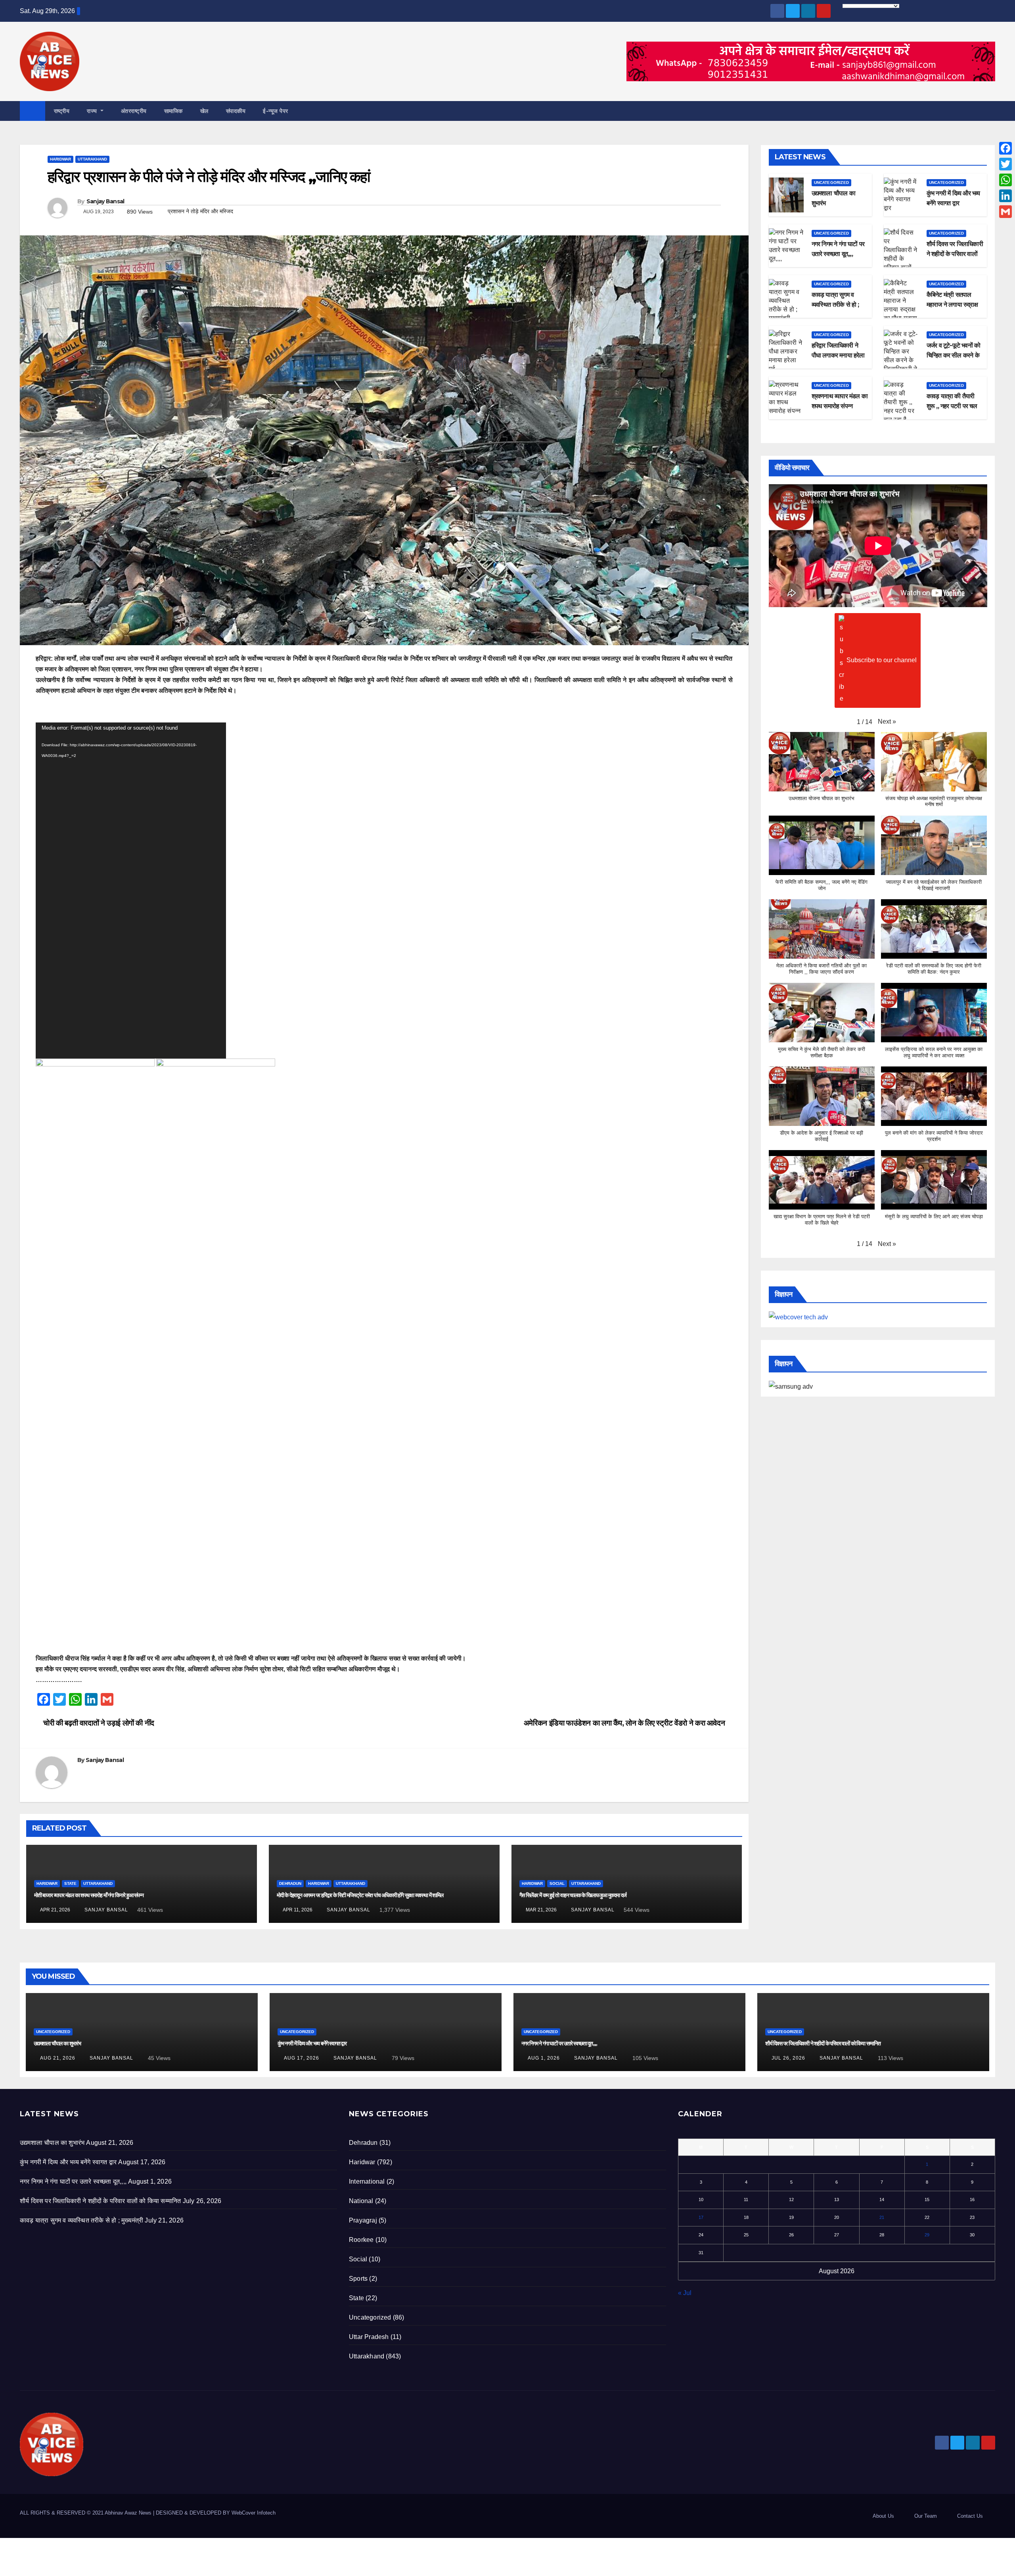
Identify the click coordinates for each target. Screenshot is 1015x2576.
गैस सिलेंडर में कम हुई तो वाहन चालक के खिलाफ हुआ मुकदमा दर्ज (573, 1895)
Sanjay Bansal (105, 201)
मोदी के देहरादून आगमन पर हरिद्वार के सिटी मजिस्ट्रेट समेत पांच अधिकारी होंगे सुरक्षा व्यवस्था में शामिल (360, 1895)
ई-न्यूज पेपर (276, 111)
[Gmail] (1005, 212)
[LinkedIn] (1005, 196)
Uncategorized (832, 182)
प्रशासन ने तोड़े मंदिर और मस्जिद (200, 211)
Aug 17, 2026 (302, 2058)
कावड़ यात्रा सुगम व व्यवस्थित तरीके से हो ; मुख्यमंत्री (835, 305)
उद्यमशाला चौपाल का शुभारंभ (57, 2043)
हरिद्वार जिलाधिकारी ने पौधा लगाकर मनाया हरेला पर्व (838, 355)
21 (882, 2217)
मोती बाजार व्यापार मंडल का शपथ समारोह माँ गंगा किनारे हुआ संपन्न (89, 1895)
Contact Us (970, 2516)
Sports (358, 2279)
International (367, 2181)
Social (557, 1883)
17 (701, 2217)
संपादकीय (236, 111)
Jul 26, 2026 (788, 2058)
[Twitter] (1005, 164)
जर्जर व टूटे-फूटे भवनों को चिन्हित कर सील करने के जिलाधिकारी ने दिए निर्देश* (954, 355)
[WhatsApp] (1005, 180)
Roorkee (361, 2240)
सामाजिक (173, 111)
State (70, 1883)
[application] (131, 891)
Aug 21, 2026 (58, 2058)
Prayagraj (363, 2220)
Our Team (926, 2516)
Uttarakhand (92, 159)
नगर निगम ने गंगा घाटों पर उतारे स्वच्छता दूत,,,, (559, 2043)
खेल (204, 111)
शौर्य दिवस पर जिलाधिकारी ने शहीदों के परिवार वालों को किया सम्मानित (955, 254)
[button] (990, 111)
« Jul (685, 2293)
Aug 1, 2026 (544, 2058)
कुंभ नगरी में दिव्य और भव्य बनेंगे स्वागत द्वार (312, 2043)
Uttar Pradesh (369, 2337)
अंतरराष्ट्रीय (134, 111)
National (361, 2201)
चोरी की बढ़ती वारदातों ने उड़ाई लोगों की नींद (98, 1723)
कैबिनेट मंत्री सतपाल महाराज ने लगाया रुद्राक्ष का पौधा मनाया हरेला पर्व (952, 305)
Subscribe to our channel (882, 660)
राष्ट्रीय (62, 111)
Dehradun (290, 1883)
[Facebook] (1005, 148)
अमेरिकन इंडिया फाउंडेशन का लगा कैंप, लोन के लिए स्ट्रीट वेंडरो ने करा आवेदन (625, 1723)
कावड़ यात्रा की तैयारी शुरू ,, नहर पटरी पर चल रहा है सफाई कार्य (952, 406)
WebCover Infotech (254, 2513)
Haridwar (60, 159)
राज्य (93, 111)
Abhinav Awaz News (128, 2513)
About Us (883, 2516)
